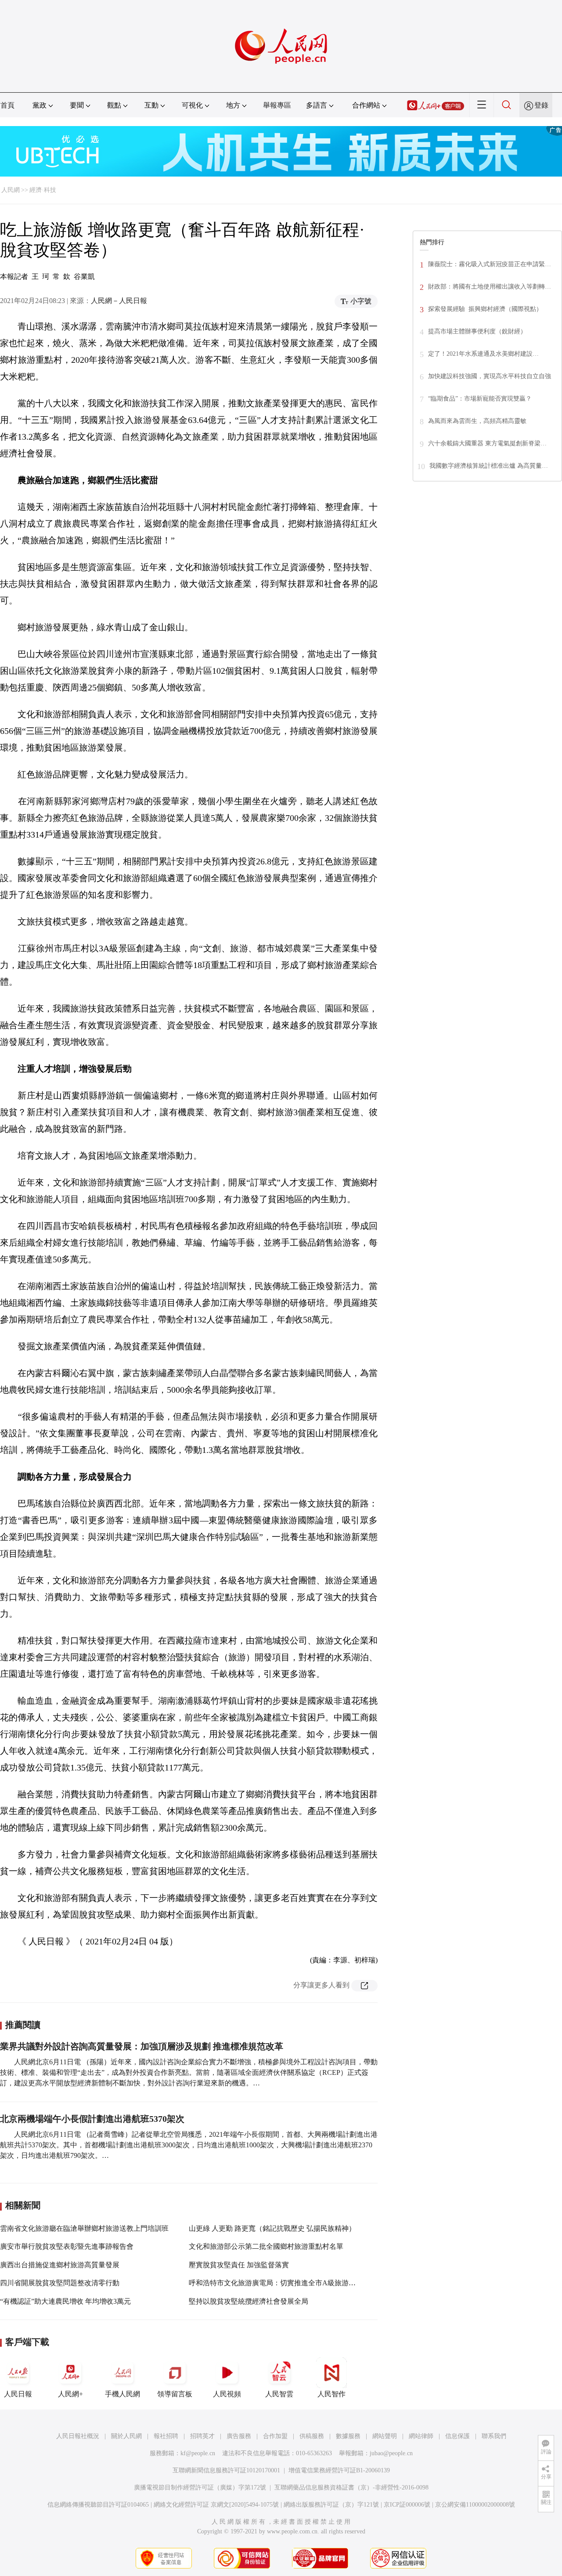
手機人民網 (122, 2394)
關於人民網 (126, 2436)
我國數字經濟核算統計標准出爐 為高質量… (489, 466)
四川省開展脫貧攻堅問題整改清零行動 (60, 2283)
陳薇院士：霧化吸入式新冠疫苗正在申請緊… (490, 264)
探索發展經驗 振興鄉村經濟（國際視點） (485, 309)
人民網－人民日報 (119, 301)
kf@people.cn (198, 2453)
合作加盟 (275, 2436)
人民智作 (331, 2394)
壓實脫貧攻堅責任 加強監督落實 (239, 2265)
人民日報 (18, 2394)
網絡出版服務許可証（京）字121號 (331, 2505)
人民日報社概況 (78, 2436)
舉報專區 (277, 105)
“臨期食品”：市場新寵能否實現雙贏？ (480, 399)
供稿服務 (312, 2436)
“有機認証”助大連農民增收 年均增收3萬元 (65, 2301)
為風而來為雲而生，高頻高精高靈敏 (477, 421)
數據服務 (348, 2436)
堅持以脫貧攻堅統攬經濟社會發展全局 (249, 2301)
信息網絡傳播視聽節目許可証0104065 (98, 2505)
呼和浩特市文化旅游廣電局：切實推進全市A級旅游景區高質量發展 (293, 2283)
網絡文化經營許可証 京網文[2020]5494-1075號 (216, 2505)
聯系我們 (494, 2436)
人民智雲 (279, 2394)
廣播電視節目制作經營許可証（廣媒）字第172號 (200, 2487)
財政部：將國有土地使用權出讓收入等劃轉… (490, 287)
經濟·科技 (43, 190)
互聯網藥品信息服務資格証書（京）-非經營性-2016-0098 (351, 2487)
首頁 (7, 105)
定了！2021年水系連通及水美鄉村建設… (483, 354)
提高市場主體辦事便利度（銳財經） (477, 331)
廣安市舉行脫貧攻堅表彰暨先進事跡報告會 (67, 2246)
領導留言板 (175, 2394)
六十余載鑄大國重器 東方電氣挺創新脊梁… (487, 443)
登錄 (541, 105)
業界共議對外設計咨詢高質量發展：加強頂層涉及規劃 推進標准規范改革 (142, 2046)
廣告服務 (239, 2436)
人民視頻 (227, 2394)
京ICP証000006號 (407, 2505)
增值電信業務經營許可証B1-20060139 (339, 2470)
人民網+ (70, 2394)
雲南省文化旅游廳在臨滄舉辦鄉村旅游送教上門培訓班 (84, 2228)
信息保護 (458, 2436)
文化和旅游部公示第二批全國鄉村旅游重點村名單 (266, 2246)
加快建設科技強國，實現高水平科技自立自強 (490, 376)
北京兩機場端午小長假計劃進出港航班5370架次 (92, 2119)
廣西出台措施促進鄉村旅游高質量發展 (60, 2265)
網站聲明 (385, 2436)
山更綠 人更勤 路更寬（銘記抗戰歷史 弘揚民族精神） (272, 2228)
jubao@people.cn (391, 2453)
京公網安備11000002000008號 (475, 2505)
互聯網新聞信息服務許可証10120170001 (226, 2470)
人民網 (11, 190)
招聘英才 (202, 2436)
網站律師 (421, 2436)
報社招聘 (166, 2436)
